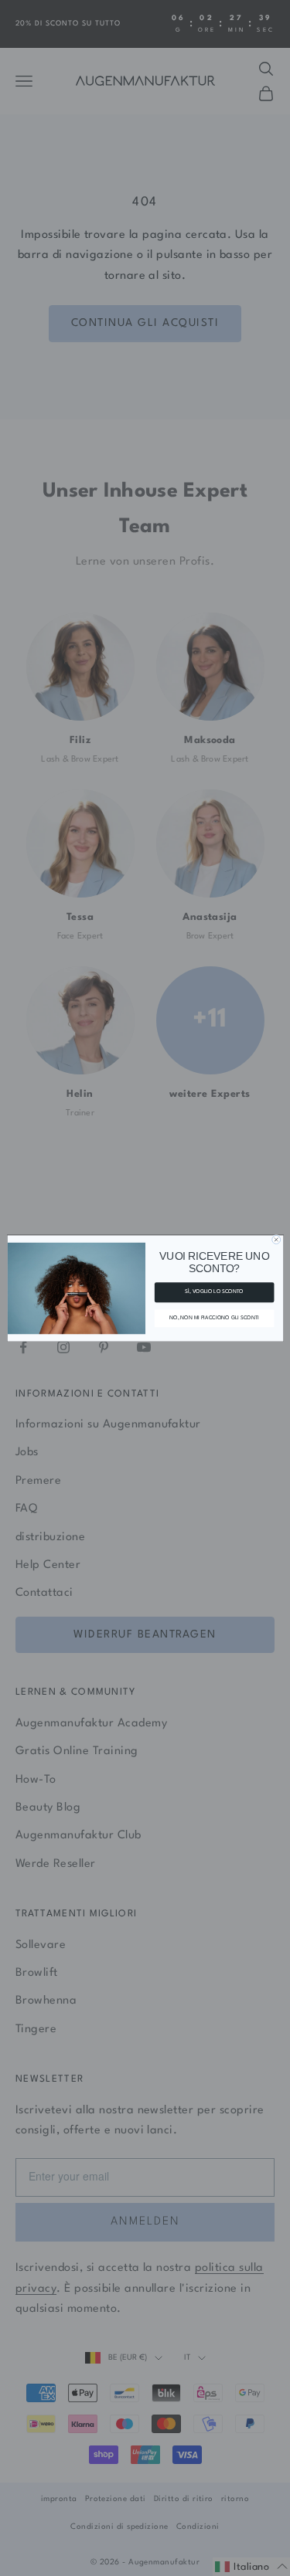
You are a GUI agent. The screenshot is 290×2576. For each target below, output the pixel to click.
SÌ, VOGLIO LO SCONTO (214, 1292)
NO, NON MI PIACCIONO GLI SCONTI (214, 1317)
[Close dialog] (276, 1239)
